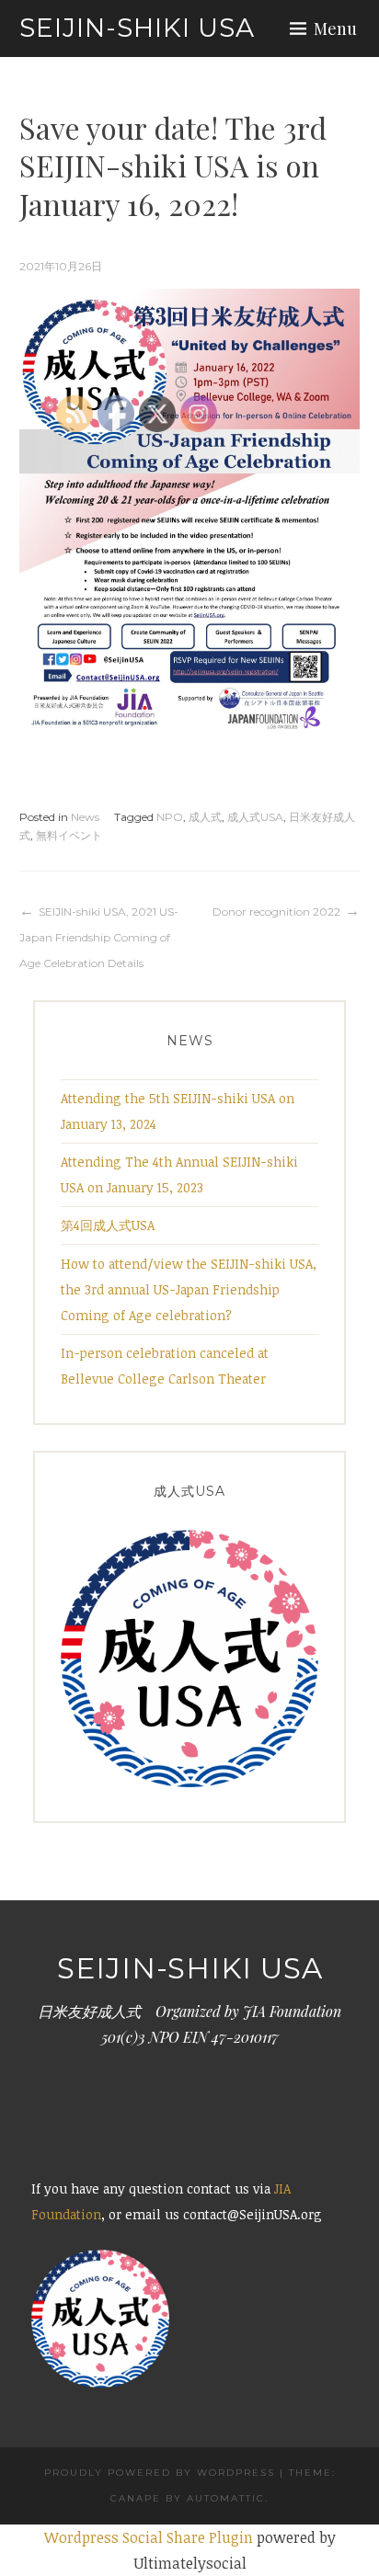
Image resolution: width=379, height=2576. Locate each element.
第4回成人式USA (108, 1225)
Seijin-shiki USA (150, 28)
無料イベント (69, 835)
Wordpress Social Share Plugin (150, 2537)
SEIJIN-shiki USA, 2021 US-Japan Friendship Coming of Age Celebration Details (99, 937)
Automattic (226, 2498)
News (85, 817)
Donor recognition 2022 (276, 912)
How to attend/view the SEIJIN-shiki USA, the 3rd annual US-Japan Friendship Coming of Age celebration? (189, 1289)
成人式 (205, 817)
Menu (335, 28)
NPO (170, 817)
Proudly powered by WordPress (160, 2473)
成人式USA (255, 817)
